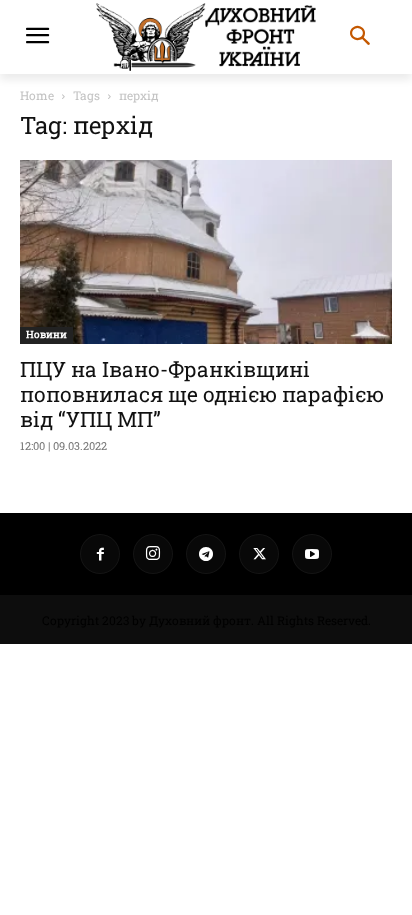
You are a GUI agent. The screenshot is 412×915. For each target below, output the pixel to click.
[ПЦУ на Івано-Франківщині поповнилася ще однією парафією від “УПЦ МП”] (206, 252)
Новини (46, 334)
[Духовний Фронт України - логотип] (205, 37)
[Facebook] (100, 554)
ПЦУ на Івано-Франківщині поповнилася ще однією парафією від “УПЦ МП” (202, 394)
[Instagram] (153, 554)
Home (37, 95)
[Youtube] (312, 554)
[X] (259, 554)
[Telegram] (206, 554)
